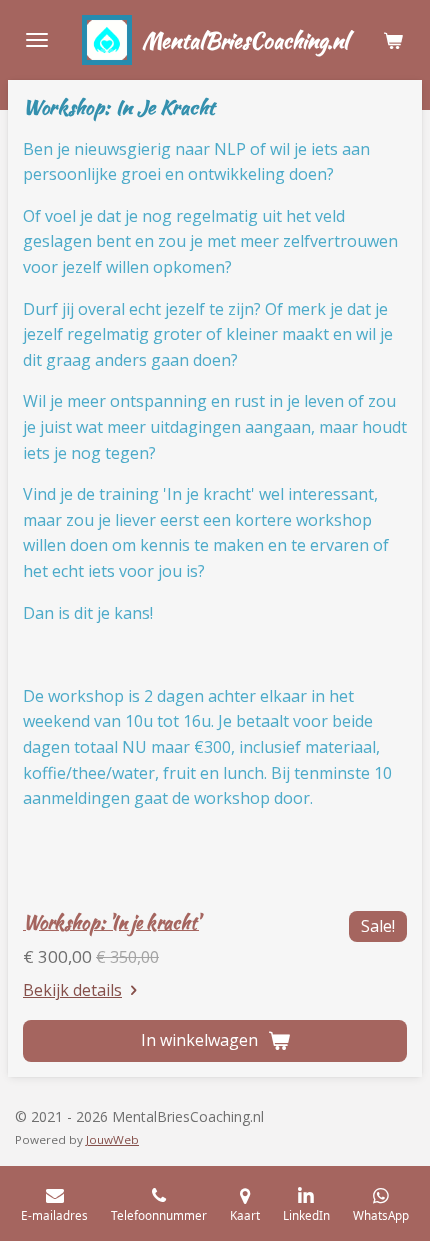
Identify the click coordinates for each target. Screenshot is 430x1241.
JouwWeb (112, 1139)
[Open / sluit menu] (37, 40)
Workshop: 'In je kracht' (111, 922)
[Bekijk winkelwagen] (393, 40)
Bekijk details (72, 990)
